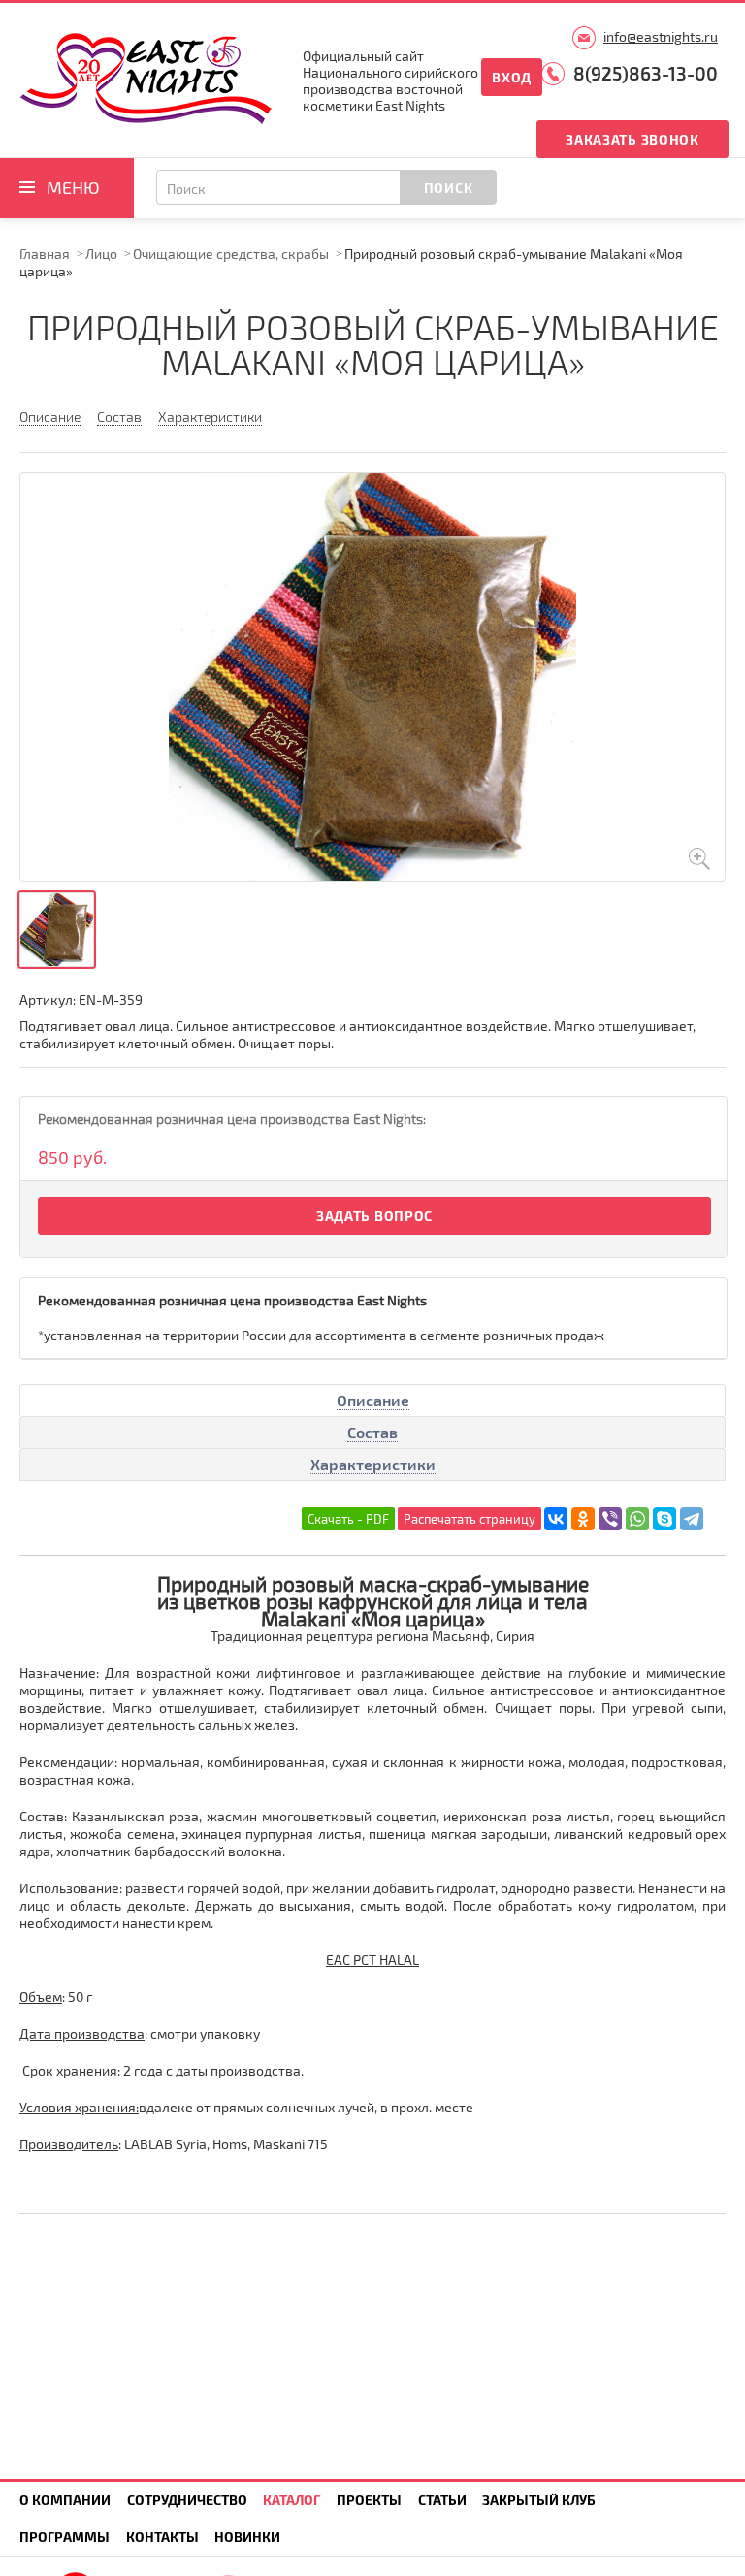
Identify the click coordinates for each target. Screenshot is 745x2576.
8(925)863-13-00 (646, 73)
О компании (65, 2500)
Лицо (101, 254)
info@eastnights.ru (661, 36)
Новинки (247, 2537)
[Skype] (664, 1519)
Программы (65, 2537)
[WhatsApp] (637, 1519)
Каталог (292, 2500)
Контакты (162, 2537)
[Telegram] (692, 1519)
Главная (45, 254)
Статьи (442, 2500)
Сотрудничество (187, 2500)
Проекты (369, 2500)
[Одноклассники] (583, 1519)
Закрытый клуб (539, 2500)
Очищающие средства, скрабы (231, 254)
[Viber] (610, 1519)
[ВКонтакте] (556, 1519)
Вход (512, 77)
